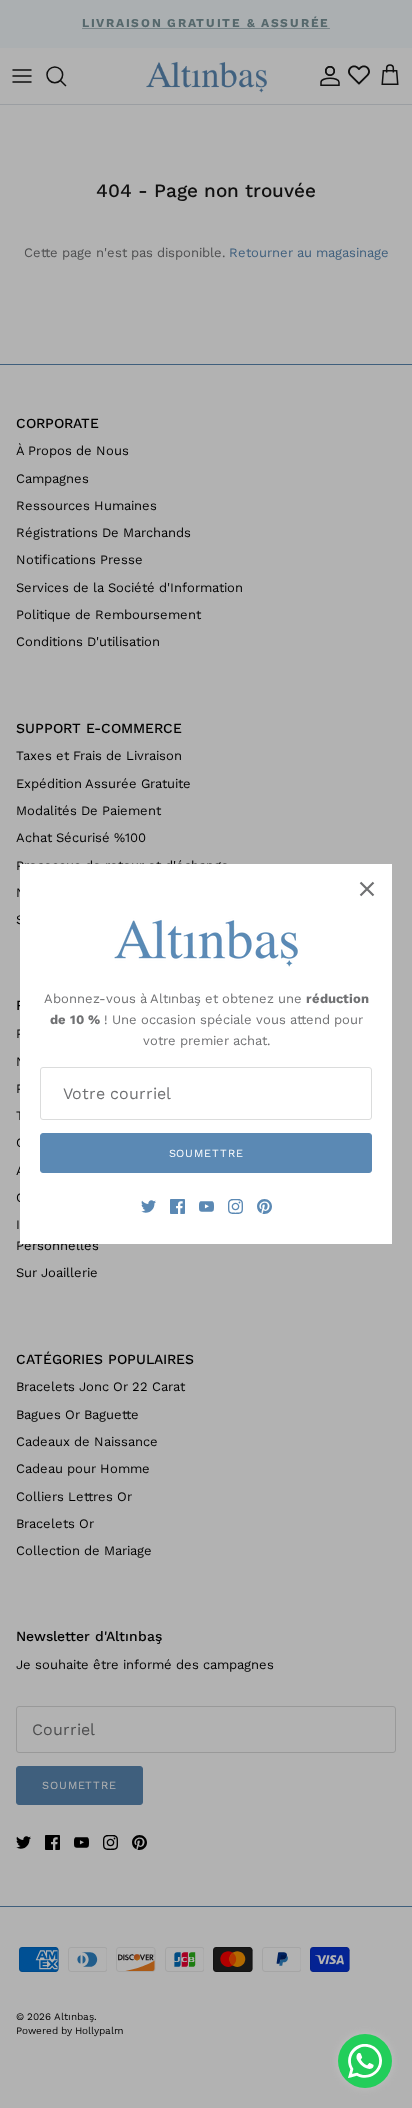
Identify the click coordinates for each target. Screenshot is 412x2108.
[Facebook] (177, 1206)
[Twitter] (148, 1206)
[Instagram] (235, 1206)
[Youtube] (206, 1206)
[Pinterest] (264, 1206)
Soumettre (206, 1153)
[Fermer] (367, 889)
